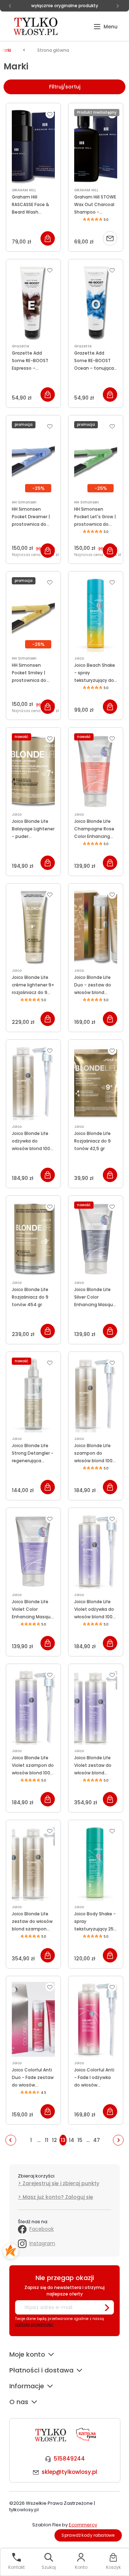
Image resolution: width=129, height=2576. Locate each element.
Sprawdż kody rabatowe (88, 2535)
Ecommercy (83, 2525)
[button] (106, 27)
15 (80, 2140)
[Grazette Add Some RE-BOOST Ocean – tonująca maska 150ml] (96, 302)
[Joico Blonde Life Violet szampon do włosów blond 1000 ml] (33, 1707)
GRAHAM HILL (24, 190)
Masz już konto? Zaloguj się (58, 2197)
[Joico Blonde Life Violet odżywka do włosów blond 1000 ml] (96, 1551)
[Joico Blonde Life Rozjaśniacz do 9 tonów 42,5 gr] (96, 1083)
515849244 (69, 2459)
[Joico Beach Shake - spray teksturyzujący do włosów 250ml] (96, 615)
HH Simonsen (24, 502)
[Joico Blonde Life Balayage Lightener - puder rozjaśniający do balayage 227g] (33, 771)
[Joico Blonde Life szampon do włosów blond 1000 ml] (96, 1395)
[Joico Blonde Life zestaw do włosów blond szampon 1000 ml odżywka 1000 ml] (33, 1863)
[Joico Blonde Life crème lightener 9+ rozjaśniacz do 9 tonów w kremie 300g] (33, 927)
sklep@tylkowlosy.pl (69, 2472)
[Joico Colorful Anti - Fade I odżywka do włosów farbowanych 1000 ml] (96, 2019)
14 (71, 2140)
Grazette (20, 346)
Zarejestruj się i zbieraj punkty (61, 2183)
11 (47, 2140)
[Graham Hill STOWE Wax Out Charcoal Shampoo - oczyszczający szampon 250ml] (96, 146)
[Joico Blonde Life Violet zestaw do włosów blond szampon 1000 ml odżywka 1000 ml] (96, 1707)
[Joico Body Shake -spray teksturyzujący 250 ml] (96, 1863)
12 (54, 2140)
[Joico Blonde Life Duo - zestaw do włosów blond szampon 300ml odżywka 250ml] (96, 927)
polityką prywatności (34, 2324)
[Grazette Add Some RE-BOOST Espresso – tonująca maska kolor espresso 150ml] (33, 302)
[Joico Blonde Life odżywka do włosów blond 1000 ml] (33, 1083)
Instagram (42, 2243)
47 (97, 2140)
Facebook (42, 2229)
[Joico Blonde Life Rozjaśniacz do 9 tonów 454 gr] (33, 1239)
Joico (79, 658)
